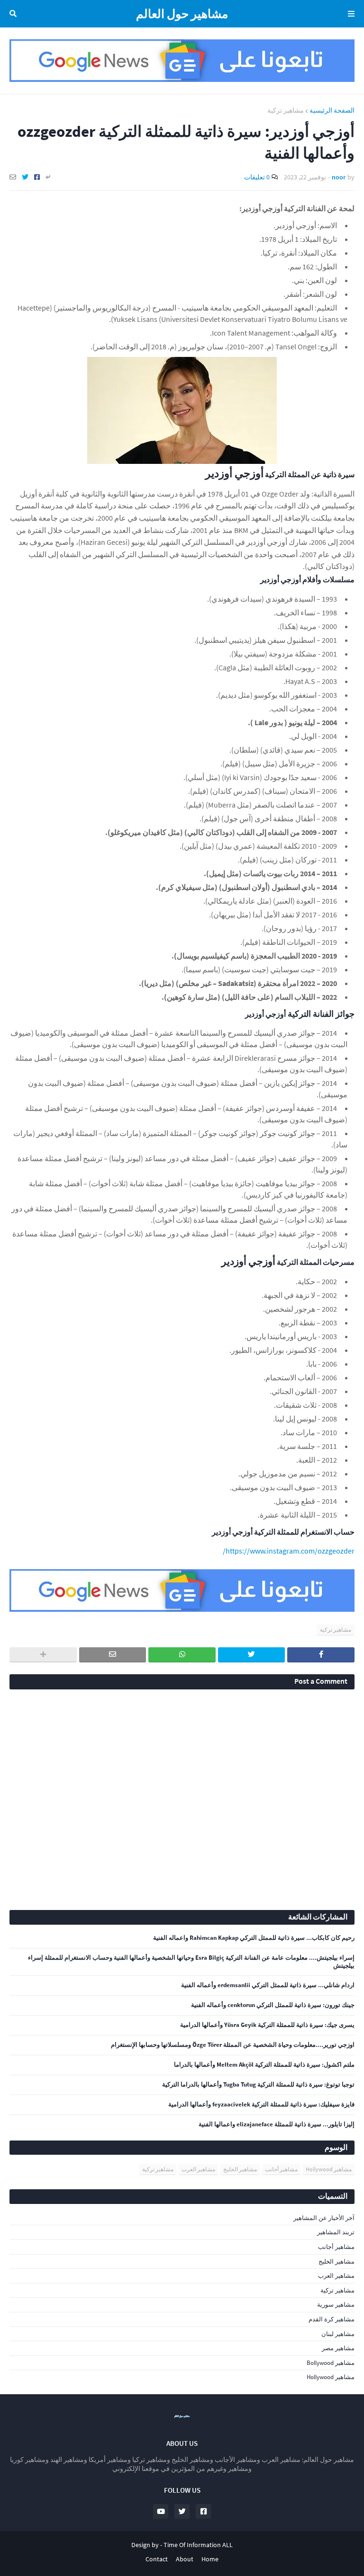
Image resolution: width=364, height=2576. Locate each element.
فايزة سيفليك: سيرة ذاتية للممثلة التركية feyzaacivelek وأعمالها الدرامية (261, 2105)
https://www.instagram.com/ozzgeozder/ (289, 1551)
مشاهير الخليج (240, 2169)
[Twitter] (25, 177)
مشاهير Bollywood (331, 2363)
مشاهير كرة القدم (332, 2319)
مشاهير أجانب (281, 2169)
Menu (350, 14)
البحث (15, 14)
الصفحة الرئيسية (332, 110)
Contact (157, 2559)
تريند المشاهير (336, 2232)
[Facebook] (37, 177)
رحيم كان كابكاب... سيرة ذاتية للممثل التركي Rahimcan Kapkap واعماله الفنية (254, 1938)
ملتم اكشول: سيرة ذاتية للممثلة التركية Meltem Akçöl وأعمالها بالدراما (264, 2065)
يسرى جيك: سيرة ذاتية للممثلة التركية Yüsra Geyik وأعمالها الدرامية (267, 2025)
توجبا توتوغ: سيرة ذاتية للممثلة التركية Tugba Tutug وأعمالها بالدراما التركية (258, 2085)
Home (210, 2559)
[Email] (13, 177)
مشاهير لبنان (338, 2334)
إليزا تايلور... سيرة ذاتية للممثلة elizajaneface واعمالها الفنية (277, 2124)
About (185, 2559)
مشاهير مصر (338, 2348)
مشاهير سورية (336, 2305)
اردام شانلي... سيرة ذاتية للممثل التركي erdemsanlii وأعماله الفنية (268, 1985)
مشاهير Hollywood (329, 2169)
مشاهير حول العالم (182, 14)
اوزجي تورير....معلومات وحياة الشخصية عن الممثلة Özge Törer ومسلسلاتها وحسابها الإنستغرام (233, 2045)
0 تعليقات (257, 177)
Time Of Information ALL (198, 2545)
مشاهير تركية (286, 110)
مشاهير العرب (198, 2169)
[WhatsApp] (182, 1655)
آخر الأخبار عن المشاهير (324, 2218)
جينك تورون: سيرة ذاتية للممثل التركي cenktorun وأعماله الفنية (273, 2005)
